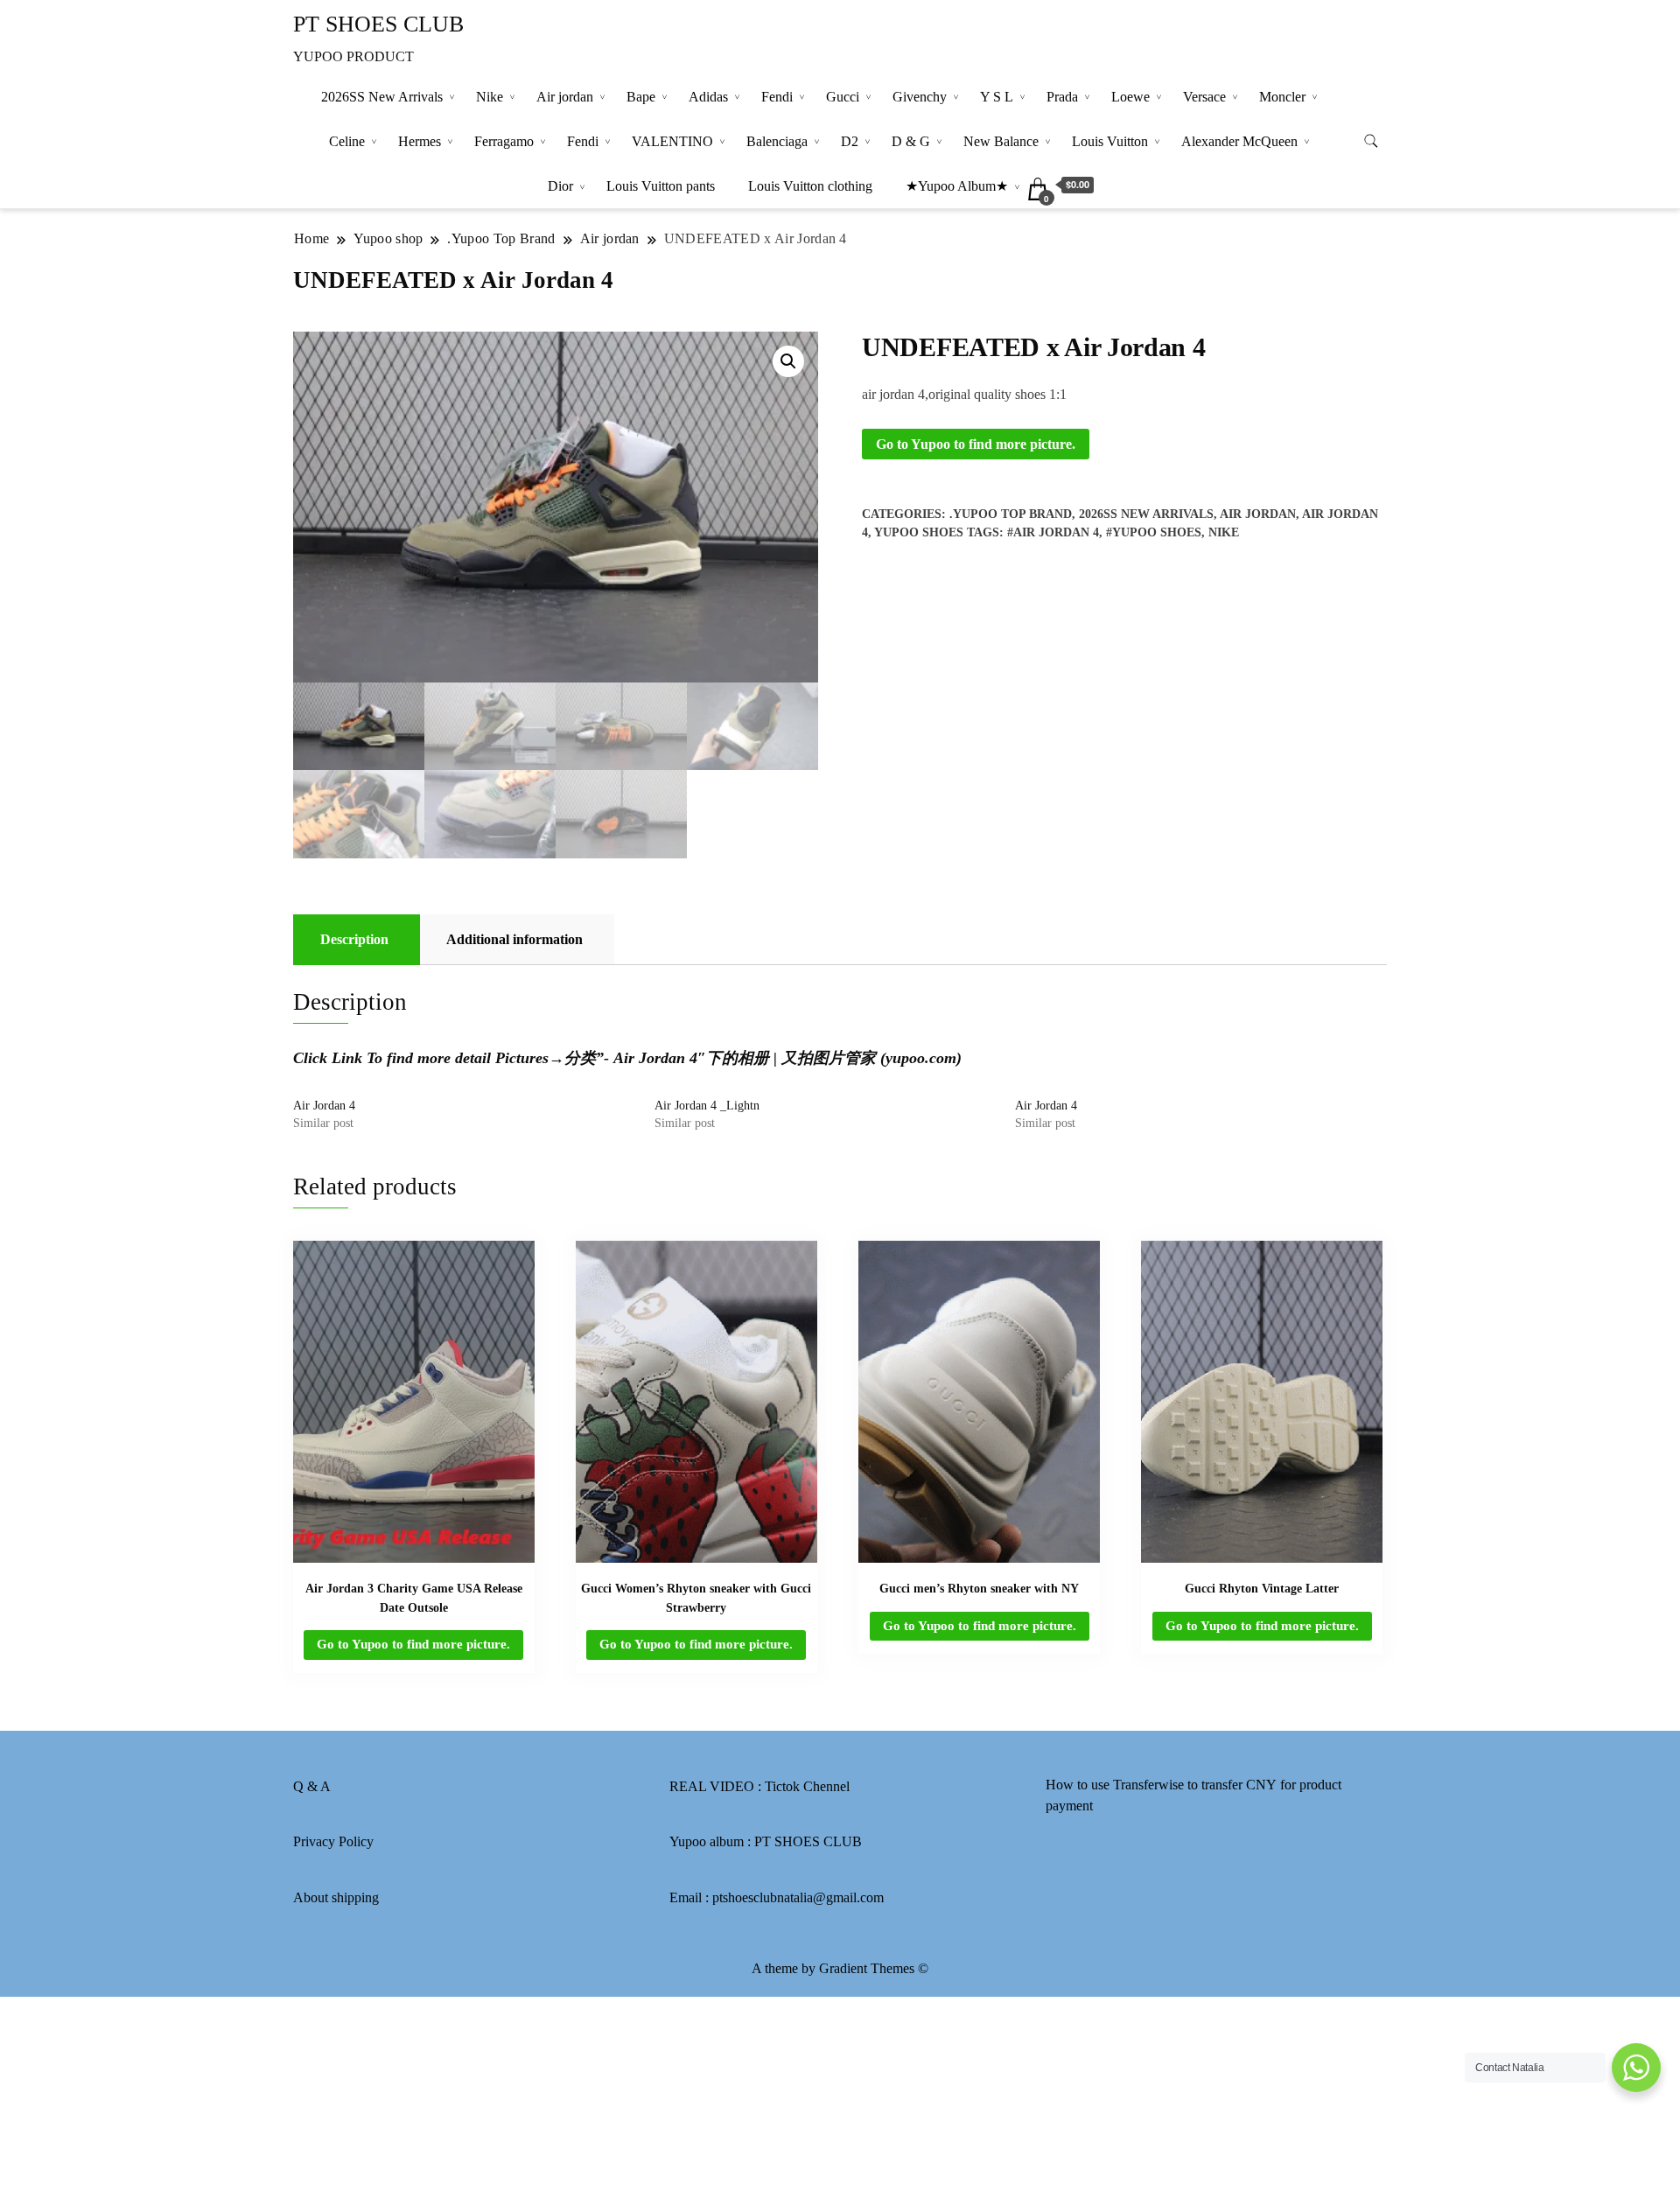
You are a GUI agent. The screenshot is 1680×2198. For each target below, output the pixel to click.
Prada (1062, 97)
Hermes (420, 141)
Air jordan (565, 97)
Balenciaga (777, 141)
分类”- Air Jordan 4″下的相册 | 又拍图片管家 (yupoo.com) (763, 1058)
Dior (560, 186)
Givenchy (920, 97)
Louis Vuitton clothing (810, 186)
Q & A (312, 1786)
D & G (911, 141)
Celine (347, 141)
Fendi (777, 97)
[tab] (354, 940)
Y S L (997, 97)
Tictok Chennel (807, 1786)
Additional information (514, 939)
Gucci (843, 97)
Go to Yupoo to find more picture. (976, 444)
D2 (850, 141)
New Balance (1001, 141)
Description (354, 939)
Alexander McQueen (1239, 141)
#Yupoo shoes (1154, 532)
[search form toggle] (1371, 141)
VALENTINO (672, 141)
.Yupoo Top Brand (1011, 514)
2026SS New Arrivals (382, 97)
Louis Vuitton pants (661, 186)
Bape (641, 97)
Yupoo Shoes (919, 532)
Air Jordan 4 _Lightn (707, 1106)
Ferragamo (504, 141)
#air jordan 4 (1053, 532)
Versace (1204, 97)
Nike (490, 97)
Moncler (1282, 97)
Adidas (708, 97)
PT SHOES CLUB (378, 24)
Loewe (1130, 97)
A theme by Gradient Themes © (840, 1968)
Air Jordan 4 (324, 1106)
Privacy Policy (333, 1841)
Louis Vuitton (1110, 141)
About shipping (336, 1897)
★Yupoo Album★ (957, 186)
